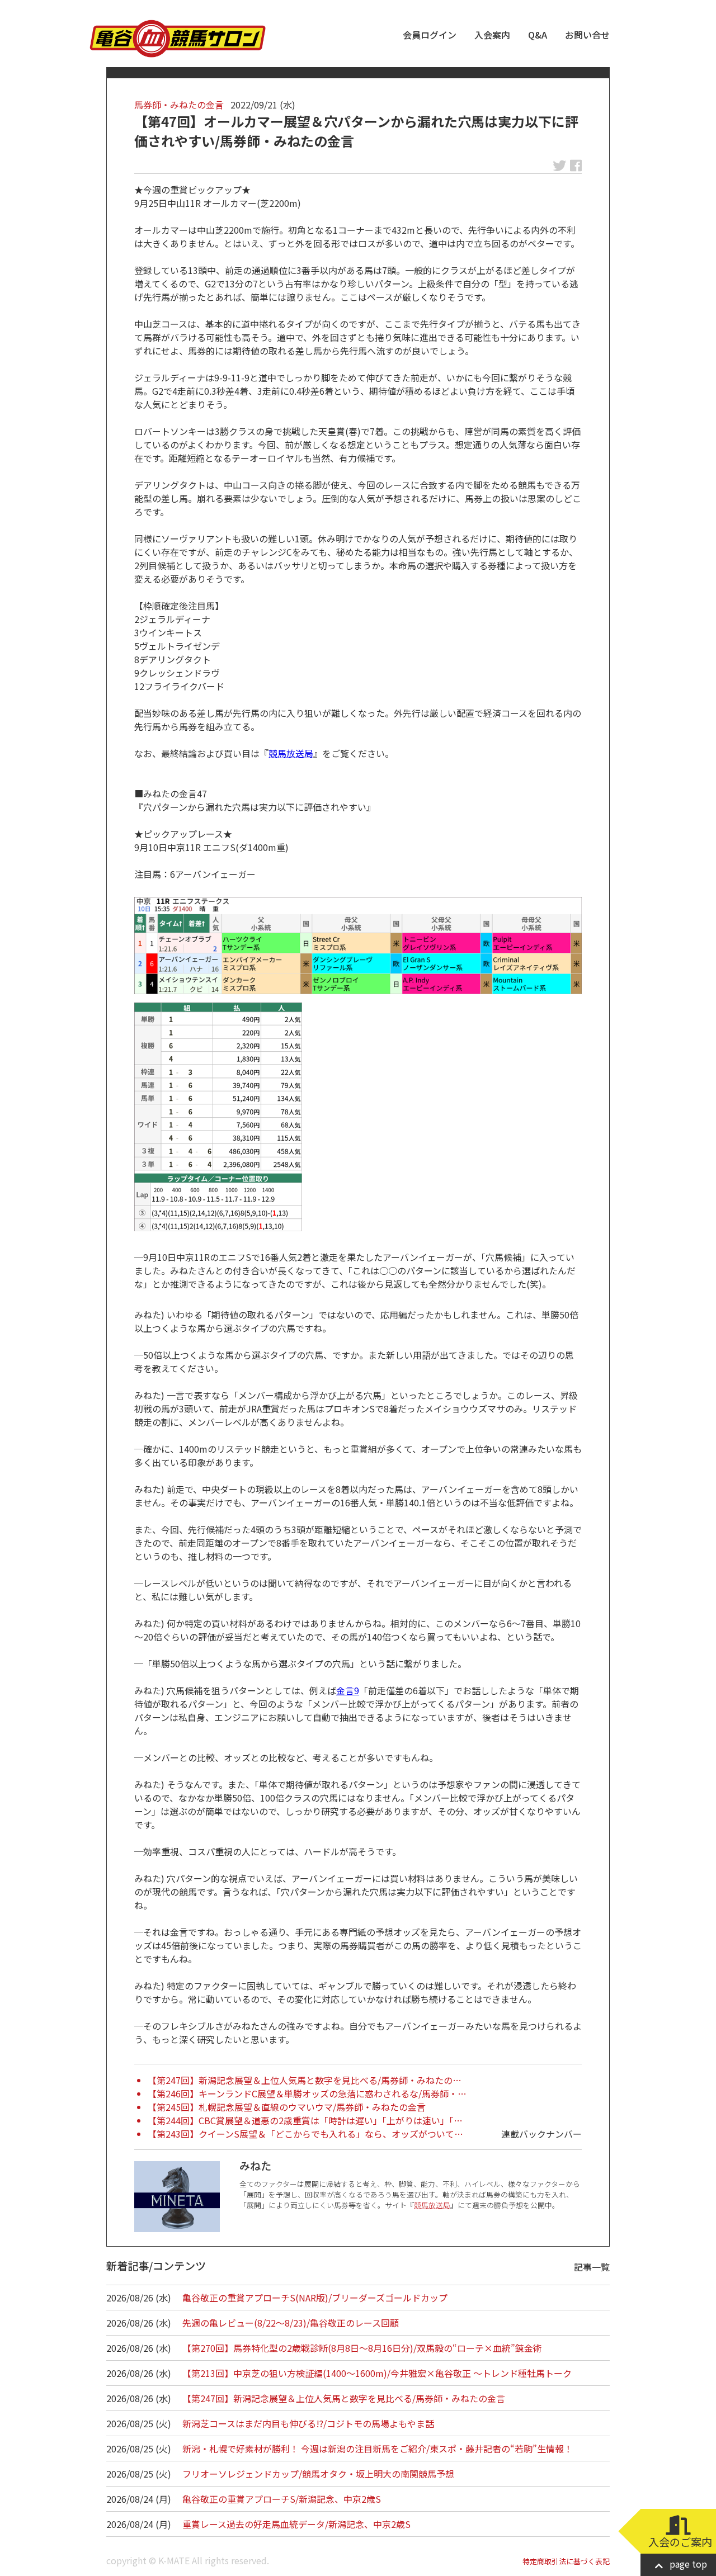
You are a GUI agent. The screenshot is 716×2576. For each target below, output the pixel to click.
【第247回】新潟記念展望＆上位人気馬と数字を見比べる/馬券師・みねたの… (305, 2080)
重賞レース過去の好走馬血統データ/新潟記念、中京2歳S (296, 2524)
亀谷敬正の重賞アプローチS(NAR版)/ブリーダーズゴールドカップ (315, 2298)
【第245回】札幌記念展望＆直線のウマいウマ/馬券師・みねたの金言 (287, 2107)
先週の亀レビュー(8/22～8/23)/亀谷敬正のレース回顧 (291, 2323)
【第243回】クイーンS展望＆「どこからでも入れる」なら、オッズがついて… (305, 2134)
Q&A (538, 35)
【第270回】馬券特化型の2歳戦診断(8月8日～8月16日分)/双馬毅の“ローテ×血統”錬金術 (362, 2348)
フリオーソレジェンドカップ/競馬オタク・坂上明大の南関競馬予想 (318, 2474)
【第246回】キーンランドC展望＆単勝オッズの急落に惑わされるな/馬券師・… (307, 2093)
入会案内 (492, 35)
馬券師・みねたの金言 (179, 105)
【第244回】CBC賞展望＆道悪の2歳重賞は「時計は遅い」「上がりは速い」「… (305, 2120)
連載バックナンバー (541, 2134)
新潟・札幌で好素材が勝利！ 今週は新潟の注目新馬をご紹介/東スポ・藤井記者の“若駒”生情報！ (378, 2449)
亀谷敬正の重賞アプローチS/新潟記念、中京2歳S (282, 2499)
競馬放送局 (291, 753)
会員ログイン (430, 35)
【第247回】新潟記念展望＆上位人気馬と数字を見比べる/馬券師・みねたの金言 (344, 2398)
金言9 (348, 1690)
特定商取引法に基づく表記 (566, 2561)
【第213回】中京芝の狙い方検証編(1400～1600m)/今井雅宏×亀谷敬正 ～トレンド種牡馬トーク (377, 2373)
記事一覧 (592, 2267)
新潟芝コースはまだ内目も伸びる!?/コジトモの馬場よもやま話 (308, 2423)
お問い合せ (587, 35)
